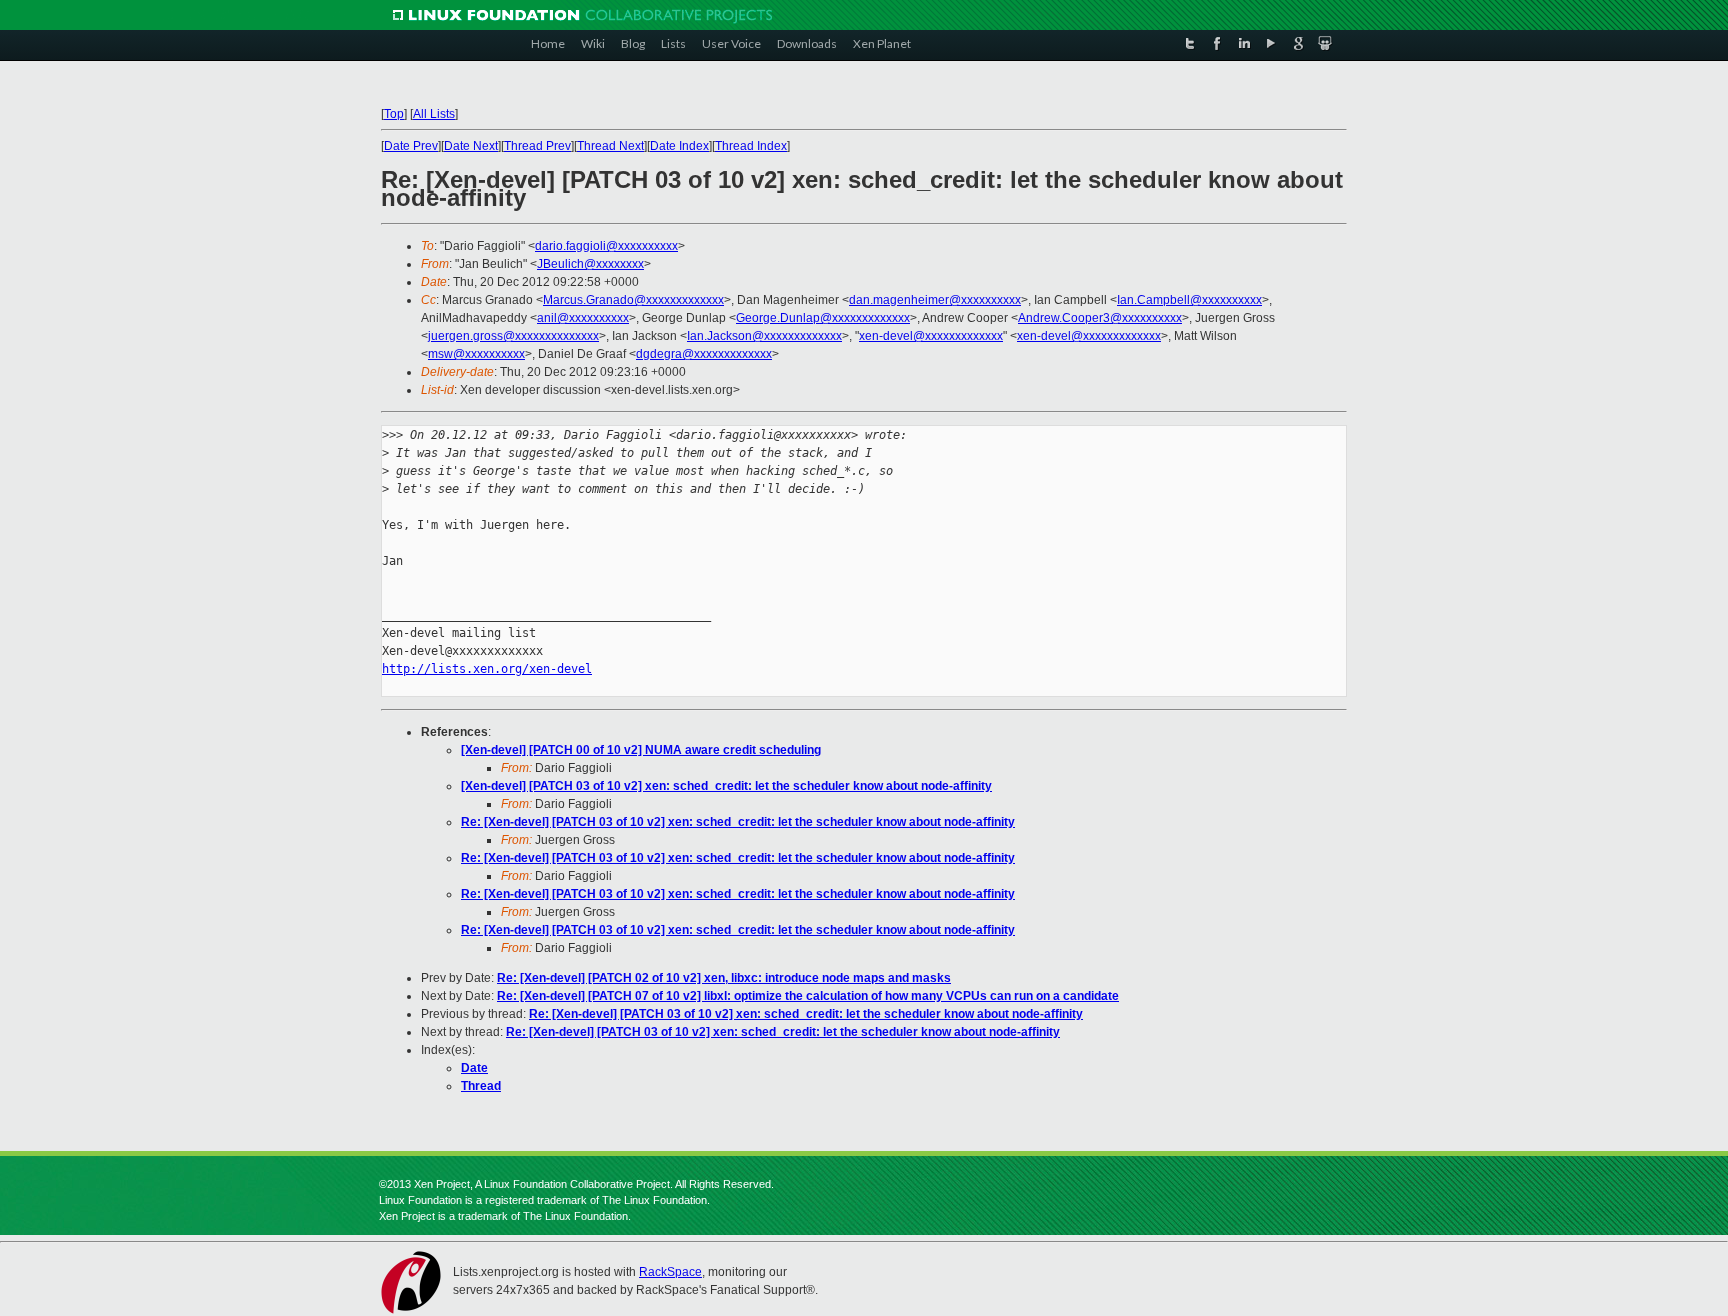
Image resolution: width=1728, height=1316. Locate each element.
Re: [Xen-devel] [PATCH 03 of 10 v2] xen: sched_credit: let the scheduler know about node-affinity (738, 822)
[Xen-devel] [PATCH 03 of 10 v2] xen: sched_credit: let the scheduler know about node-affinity (726, 786)
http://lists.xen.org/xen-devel (487, 669)
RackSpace (670, 1272)
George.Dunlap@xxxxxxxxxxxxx (823, 318)
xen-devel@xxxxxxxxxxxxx (931, 336)
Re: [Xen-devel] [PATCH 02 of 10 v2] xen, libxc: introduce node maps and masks (724, 978)
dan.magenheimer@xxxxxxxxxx (935, 300)
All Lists (434, 114)
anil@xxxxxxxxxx (583, 318)
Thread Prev (537, 146)
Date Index (679, 146)
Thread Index (751, 146)
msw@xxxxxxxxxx (476, 354)
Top (394, 114)
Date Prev (411, 146)
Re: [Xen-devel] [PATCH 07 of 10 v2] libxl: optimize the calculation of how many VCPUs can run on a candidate (808, 996)
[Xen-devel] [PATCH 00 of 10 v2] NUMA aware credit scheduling (641, 750)
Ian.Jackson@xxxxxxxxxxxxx (764, 336)
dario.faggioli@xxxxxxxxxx (606, 246)
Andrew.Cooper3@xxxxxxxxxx (1100, 318)
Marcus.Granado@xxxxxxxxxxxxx (633, 300)
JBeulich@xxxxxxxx (590, 264)
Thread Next (610, 146)
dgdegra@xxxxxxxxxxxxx (704, 354)
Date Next (471, 146)
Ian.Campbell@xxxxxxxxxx (1189, 300)
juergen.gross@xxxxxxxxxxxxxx (513, 336)
